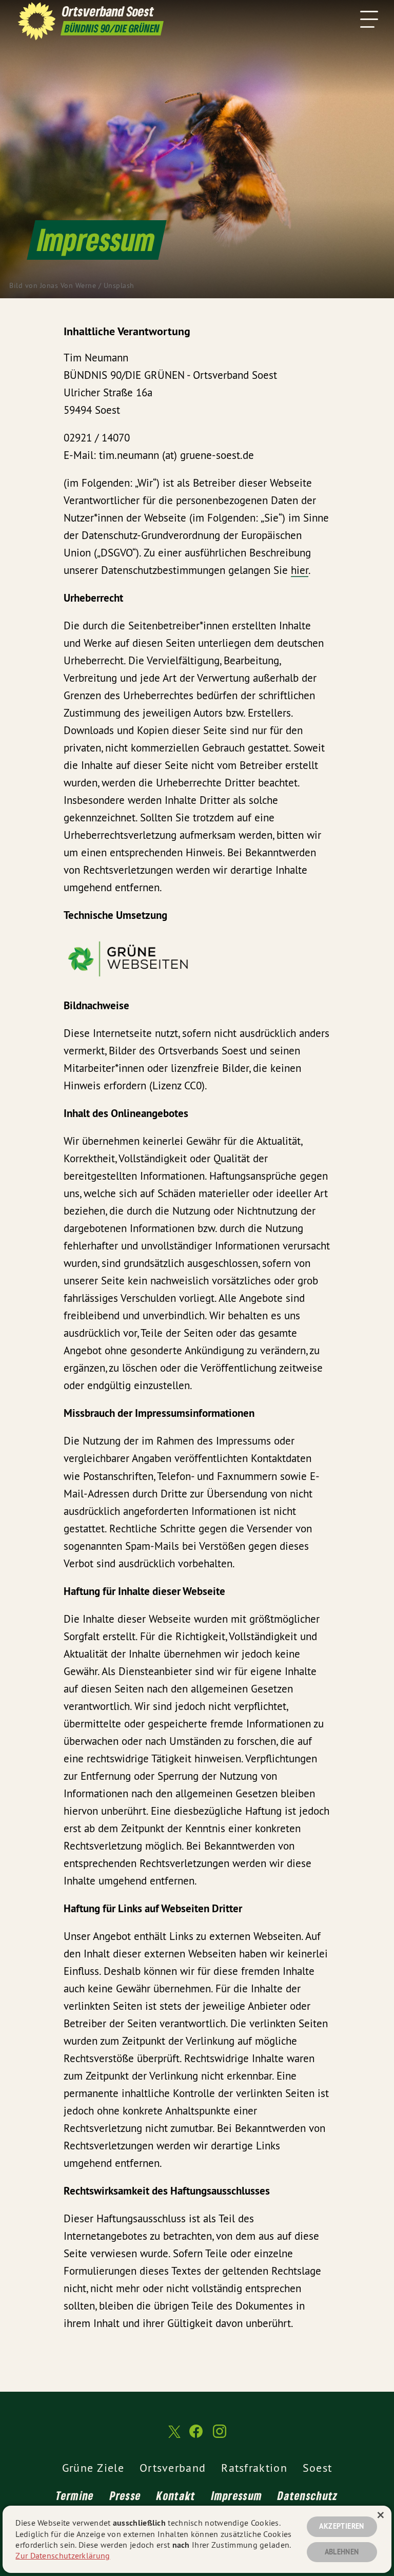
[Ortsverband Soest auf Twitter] (173, 2436)
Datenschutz (308, 2495)
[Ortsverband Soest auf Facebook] (196, 2436)
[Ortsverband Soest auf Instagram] (220, 2436)
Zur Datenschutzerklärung (63, 2555)
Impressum (237, 2495)
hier (300, 570)
